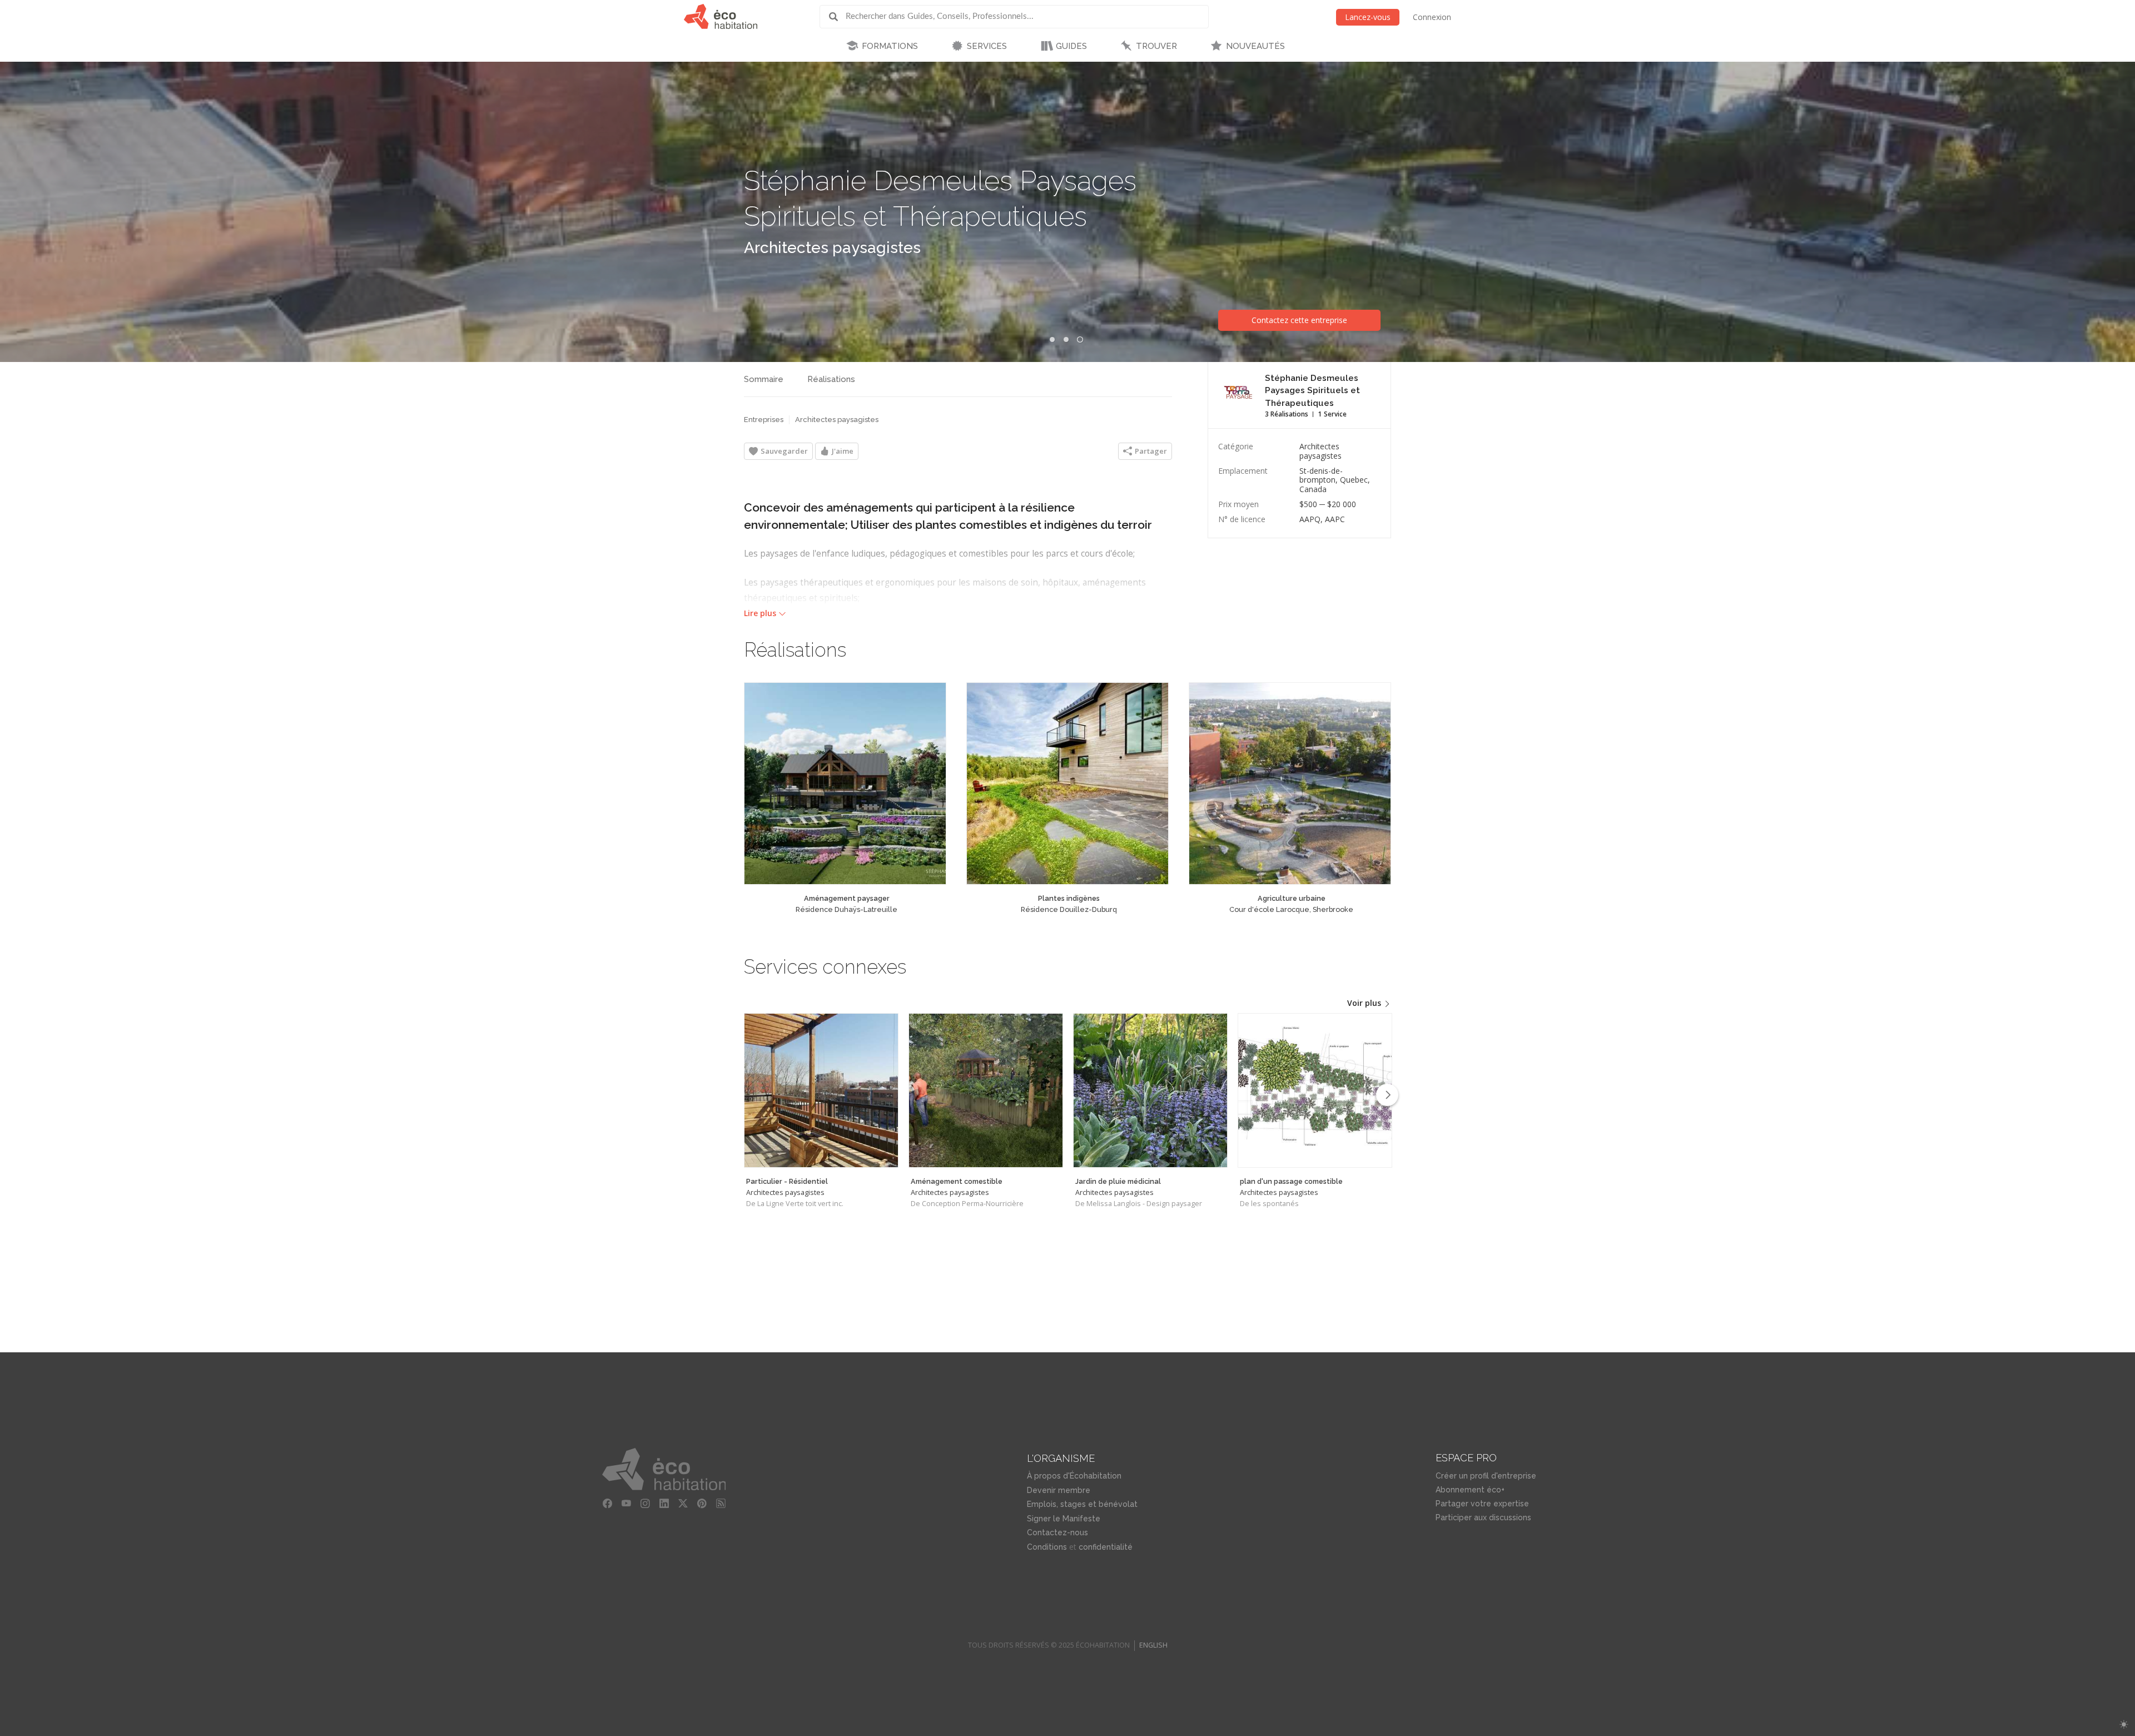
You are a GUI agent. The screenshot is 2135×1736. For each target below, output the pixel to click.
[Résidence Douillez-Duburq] (1067, 783)
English (1153, 1645)
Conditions (1047, 1547)
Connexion (1432, 17)
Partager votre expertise (1482, 1504)
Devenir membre (1059, 1490)
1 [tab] (1052, 339)
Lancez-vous (1368, 17)
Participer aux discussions (1483, 1517)
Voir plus (1365, 1003)
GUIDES (1071, 46)
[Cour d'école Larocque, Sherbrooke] (1290, 783)
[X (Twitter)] (683, 1504)
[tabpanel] (1067, 212)
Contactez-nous (1057, 1532)
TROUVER (1156, 46)
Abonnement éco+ (1470, 1490)
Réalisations (831, 379)
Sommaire (764, 379)
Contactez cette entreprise (1299, 320)
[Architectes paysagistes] (821, 1090)
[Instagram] (645, 1504)
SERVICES (987, 46)
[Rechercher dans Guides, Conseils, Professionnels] (837, 17)
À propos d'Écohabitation (1074, 1476)
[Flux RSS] (721, 1504)
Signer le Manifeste (1064, 1519)
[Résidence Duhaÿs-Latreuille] (845, 783)
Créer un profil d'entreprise (1486, 1476)
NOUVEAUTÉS (1255, 46)
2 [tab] (1066, 339)
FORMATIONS (890, 46)
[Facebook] (607, 1504)
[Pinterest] (702, 1504)
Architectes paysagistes (832, 248)
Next (1387, 1095)
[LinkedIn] (664, 1504)
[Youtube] (626, 1504)
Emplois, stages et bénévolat (1082, 1504)
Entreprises (764, 420)
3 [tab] (1079, 339)
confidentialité (1106, 1547)
